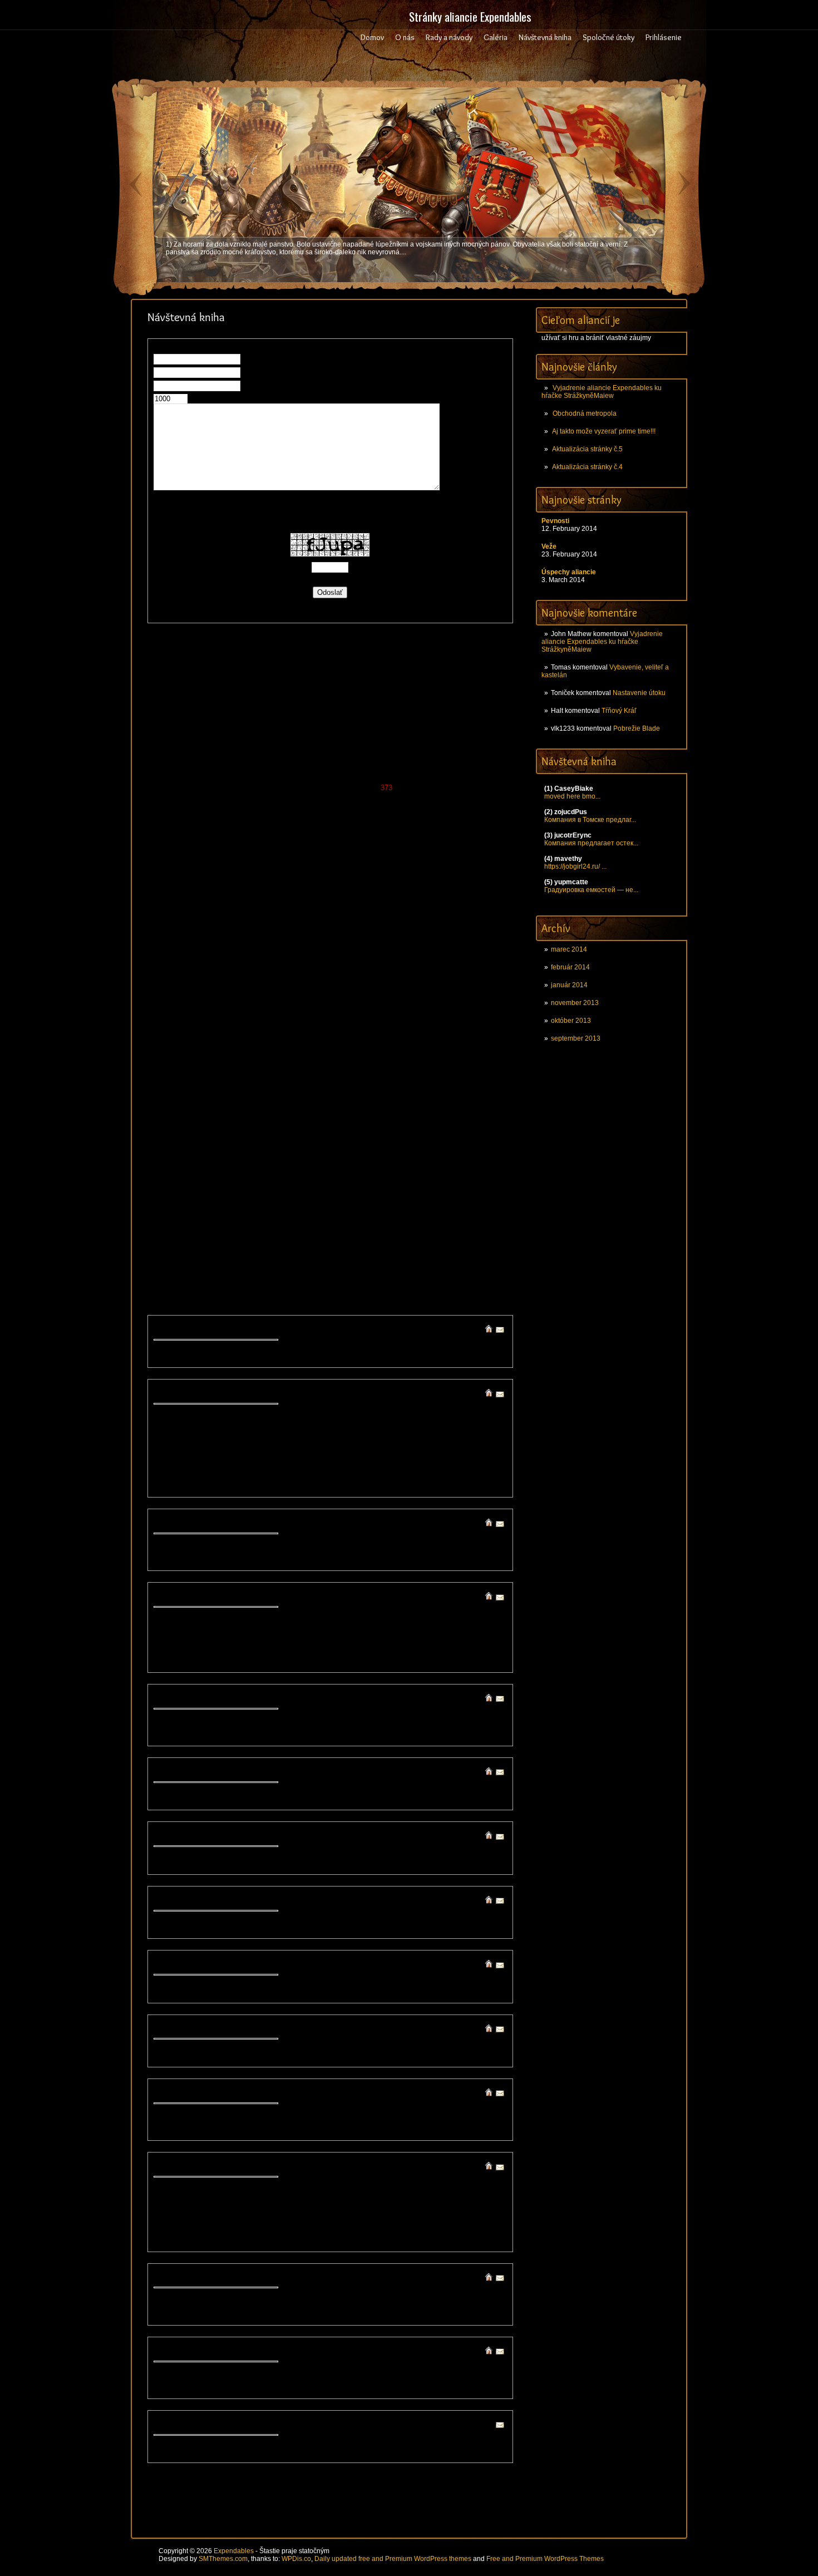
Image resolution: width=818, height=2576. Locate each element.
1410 (189, 1259)
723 (386, 928)
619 (330, 888)
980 (484, 1028)
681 (498, 908)
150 (414, 698)
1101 (187, 1098)
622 (372, 888)
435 (206, 818)
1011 (277, 1048)
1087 (277, 1088)
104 (470, 678)
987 (237, 1038)
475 (414, 828)
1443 (437, 1269)
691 (289, 918)
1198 (477, 1138)
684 (192, 918)
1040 (455, 1058)
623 (386, 888)
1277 (188, 1188)
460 (206, 828)
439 (261, 818)
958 (178, 1028)
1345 (384, 1218)
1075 (402, 1078)
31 (423, 657)
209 (192, 728)
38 (493, 657)
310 (206, 768)
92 (332, 678)
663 (247, 908)
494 (331, 838)
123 (383, 688)
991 (293, 1038)
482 (164, 838)
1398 (313, 1248)
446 (359, 818)
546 (359, 858)
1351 (491, 1218)
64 (401, 668)
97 (382, 678)
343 (317, 778)
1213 (402, 1148)
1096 (437, 1088)
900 (414, 998)
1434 (277, 1269)
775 (414, 948)
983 (182, 1038)
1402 (384, 1248)
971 (359, 1028)
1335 (206, 1218)
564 (261, 868)
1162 (201, 1128)
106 (498, 678)
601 (428, 878)
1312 (473, 1198)
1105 (256, 1098)
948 (386, 1018)
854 (470, 978)
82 (232, 678)
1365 (402, 1228)
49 (250, 668)
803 (456, 958)
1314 (170, 1208)
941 (289, 1018)
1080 (491, 1078)
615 (275, 888)
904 (470, 998)
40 (160, 668)
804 (470, 958)
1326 (384, 1208)
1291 (437, 1188)
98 (392, 678)
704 (470, 918)
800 (414, 958)
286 (220, 758)
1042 (491, 1058)
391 (289, 798)
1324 (348, 1208)
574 (400, 868)
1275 (491, 1178)
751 (428, 938)
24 (353, 657)
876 (428, 988)
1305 (349, 1198)
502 (442, 838)
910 (206, 1008)
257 (164, 748)
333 (178, 778)
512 (233, 848)
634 (192, 898)
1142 (201, 1118)
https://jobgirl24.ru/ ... (575, 866)
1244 (277, 1168)
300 (414, 758)
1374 (224, 1238)
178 (456, 708)
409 (192, 808)
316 (289, 768)
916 (289, 1008)
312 (233, 768)
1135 (425, 1108)
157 (164, 708)
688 (247, 918)
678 (456, 908)
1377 (277, 1238)
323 (386, 768)
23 (343, 657)
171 (359, 708)
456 (498, 818)
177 (442, 708)
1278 (206, 1188)
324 (400, 768)
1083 (206, 1088)
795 (345, 958)
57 (331, 668)
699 (400, 918)
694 (331, 918)
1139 (494, 1108)
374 (400, 788)
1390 (170, 1248)
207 (164, 728)
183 (178, 718)
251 (428, 738)
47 (230, 668)
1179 (494, 1128)
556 (498, 858)
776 (428, 948)
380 (484, 788)
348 (386, 778)
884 (192, 998)
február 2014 (570, 967)
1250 (384, 1168)
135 (206, 698)
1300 (260, 1198)
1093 (384, 1088)
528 (455, 848)
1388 (473, 1238)
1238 (170, 1168)
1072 (348, 1078)
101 (428, 678)
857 (164, 988)
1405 (437, 1248)
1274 (473, 1178)
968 (317, 1028)
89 (302, 678)
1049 (277, 1068)
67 (431, 668)
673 (386, 908)
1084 (224, 1088)
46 (220, 668)
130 (481, 688)
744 (331, 938)
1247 (331, 1168)
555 (484, 858)
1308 (402, 1198)
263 (247, 748)
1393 (224, 1248)
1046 (224, 1068)
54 (300, 668)
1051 (313, 1068)
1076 (420, 1078)
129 (467, 688)
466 (289, 828)
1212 (384, 1148)
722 (372, 928)
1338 (259, 1218)
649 (400, 898)
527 (442, 848)
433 (178, 818)
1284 (313, 1188)
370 (345, 788)
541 (289, 858)
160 (206, 708)
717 (302, 928)
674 (400, 908)
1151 (356, 1118)
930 (483, 1008)
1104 (239, 1098)
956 (498, 1018)
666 (289, 908)
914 (261, 1008)
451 (428, 818)
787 (233, 958)
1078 (455, 1078)
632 (164, 898)
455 (484, 818)
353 (456, 778)
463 (247, 828)
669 (331, 908)
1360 (313, 1228)
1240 (206, 1168)
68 (441, 668)
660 (206, 908)
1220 (188, 1158)
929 (469, 1008)
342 (303, 778)
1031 (295, 1058)
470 (345, 828)
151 (428, 698)
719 (330, 928)
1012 (295, 1048)
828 (455, 968)
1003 (474, 1038)
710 (206, 928)
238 (247, 738)
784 (192, 958)
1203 (224, 1148)
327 (442, 768)
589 (261, 878)
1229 (348, 1158)
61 (371, 668)
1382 (366, 1238)
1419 (348, 1259)
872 (373, 988)
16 (273, 657)
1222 (224, 1158)
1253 (437, 1168)
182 (164, 718)
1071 (331, 1078)
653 (456, 898)
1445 (473, 1269)
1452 (331, 1279)
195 (345, 718)
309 (192, 768)
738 (247, 938)
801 (428, 958)
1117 (459, 1098)
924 (400, 1008)
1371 (170, 1238)
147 (373, 698)
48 (240, 668)
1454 (366, 1279)
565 (275, 868)
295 (345, 758)
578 (456, 868)
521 (358, 848)
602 (442, 878)
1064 (206, 1078)
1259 (206, 1178)
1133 (391, 1108)
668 (317, 908)
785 (206, 958)
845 (345, 978)
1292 (455, 1188)
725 (414, 928)
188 (247, 718)
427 (442, 808)
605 (484, 878)
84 (252, 678)
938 (247, 1018)
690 (275, 918)
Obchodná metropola (585, 413)
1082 (188, 1088)
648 (386, 898)
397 (373, 798)
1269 (384, 1178)
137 (233, 698)
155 (484, 698)
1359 (295, 1228)
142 (303, 698)
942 (303, 1018)
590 (275, 878)
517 (302, 848)
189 (261, 718)
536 (220, 858)
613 (247, 888)
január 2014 (569, 985)
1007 (206, 1048)
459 (192, 828)
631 (497, 888)
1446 (491, 1269)
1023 (491, 1048)
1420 (366, 1259)
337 (233, 778)
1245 (295, 1168)
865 (275, 988)
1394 (242, 1248)
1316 (206, 1208)
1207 (295, 1148)
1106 (274, 1098)
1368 (455, 1228)
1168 (305, 1128)
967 (303, 1028)
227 (442, 728)
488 (247, 838)
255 (484, 738)
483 (178, 838)
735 (206, 938)
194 (331, 718)
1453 (348, 1279)
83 (242, 678)
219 (330, 728)
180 (484, 708)
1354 (206, 1228)
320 (344, 768)
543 (317, 858)
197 (373, 718)
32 (433, 657)
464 (261, 828)
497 (373, 838)
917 (302, 1008)
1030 (277, 1058)
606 (498, 878)
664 (261, 908)
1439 (366, 1269)
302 (442, 758)
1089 (313, 1088)
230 (483, 728)
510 (206, 848)
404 (470, 798)
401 (428, 798)
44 (200, 668)
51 (270, 668)
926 (428, 1008)
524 (400, 848)
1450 (295, 1279)
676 (428, 908)
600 (414, 878)
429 (469, 808)
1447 (242, 1279)
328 (455, 768)
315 (275, 768)
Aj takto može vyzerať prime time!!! (604, 431)
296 (359, 758)
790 (275, 958)
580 (484, 868)
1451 (313, 1279)
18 (293, 657)
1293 (473, 1188)
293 (317, 758)
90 (312, 678)
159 (192, 708)
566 (289, 868)
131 (494, 688)
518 (316, 848)
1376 (259, 1238)
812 (233, 968)
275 (414, 748)
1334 (188, 1218)
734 (192, 938)
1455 (384, 1279)
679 (470, 908)
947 (373, 1018)
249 (400, 738)
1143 (218, 1118)
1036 (384, 1058)
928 (455, 1008)
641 (289, 898)
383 (178, 798)
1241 (224, 1168)
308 (178, 768)
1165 (253, 1128)
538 (247, 858)
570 (345, 868)
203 (456, 718)
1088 (295, 1088)
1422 (402, 1259)
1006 (189, 1048)
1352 (170, 1228)
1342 (331, 1218)
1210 (349, 1148)
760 (206, 948)
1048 (259, 1068)
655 (484, 898)
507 (164, 848)
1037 (402, 1058)
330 (483, 768)
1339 (277, 1218)
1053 (348, 1068)
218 (316, 728)
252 (442, 738)
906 (498, 998)
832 (164, 978)
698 (386, 918)
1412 (224, 1259)
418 (316, 808)
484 (192, 838)
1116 (442, 1098)
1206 (278, 1148)
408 (178, 808)
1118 (475, 1098)
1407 (473, 1248)
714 (261, 928)
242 (303, 738)
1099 (491, 1088)
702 (442, 918)
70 (461, 668)
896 (359, 998)
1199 (494, 1138)
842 (303, 978)
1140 (167, 1118)
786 (220, 958)
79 (202, 678)
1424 (437, 1259)
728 (455, 928)
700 (414, 918)
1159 (494, 1118)
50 (260, 668)
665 (275, 908)
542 (303, 858)
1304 (331, 1198)
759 (192, 948)
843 (317, 978)
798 (386, 958)
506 (498, 838)
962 (233, 1028)
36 (473, 657)
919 (330, 1008)
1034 (348, 1058)
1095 (420, 1088)
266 (289, 748)
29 (403, 657)
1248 (348, 1168)
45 (210, 668)
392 (303, 798)
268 (317, 748)
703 (456, 918)
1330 (455, 1208)
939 (261, 1018)
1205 (260, 1148)
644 (331, 898)
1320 (277, 1208)
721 (358, 928)
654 (470, 898)
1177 (460, 1128)
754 (470, 938)
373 (388, 788)
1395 (259, 1248)
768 (317, 948)
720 (344, 928)
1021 (455, 1048)
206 (498, 718)
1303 (313, 1198)
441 (289, 818)
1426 (473, 1259)
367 (303, 788)
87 (282, 678)
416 (289, 808)
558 (178, 868)
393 (317, 798)
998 (390, 1038)
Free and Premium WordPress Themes (545, 2559)
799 (400, 958)
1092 (366, 1088)
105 (484, 678)
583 (178, 878)
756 (498, 938)
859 (192, 988)
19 (303, 657)
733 (178, 938)
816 (289, 968)
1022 (473, 1048)
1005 (171, 1048)
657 (164, 908)
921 (358, 1008)
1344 (366, 1218)
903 (456, 998)
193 (317, 718)
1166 (270, 1128)
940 (275, 1018)
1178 (477, 1128)
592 (303, 878)
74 (501, 668)
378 (456, 788)
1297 (206, 1198)
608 (178, 888)
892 (303, 998)
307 (164, 768)
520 (344, 848)
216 (289, 728)
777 (442, 948)
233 (178, 738)
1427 (491, 1259)
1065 (224, 1078)
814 (261, 968)
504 (470, 838)
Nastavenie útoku (639, 693)
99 (402, 678)
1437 (331, 1269)
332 (164, 778)
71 (471, 668)
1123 (218, 1108)
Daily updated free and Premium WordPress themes (393, 2559)
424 (400, 808)
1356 (242, 1228)
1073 (366, 1078)
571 (359, 868)
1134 (408, 1108)
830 (483, 968)
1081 (170, 1088)
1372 (188, 1238)
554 (470, 858)
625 (414, 888)
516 (289, 848)
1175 (425, 1128)
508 (178, 848)
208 (178, 728)
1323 (331, 1208)
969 (331, 1028)
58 (341, 668)
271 (359, 748)
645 (345, 898)
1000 (420, 1038)
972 (373, 1028)
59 (351, 668)
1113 (392, 1098)
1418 (331, 1259)
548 (386, 858)
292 (303, 758)
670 (345, 908)
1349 (455, 1218)
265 (275, 748)
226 (428, 728)
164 (261, 708)
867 (303, 988)
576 (428, 868)
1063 (188, 1078)
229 (469, 728)
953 (456, 1018)
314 (261, 768)
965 (275, 1028)
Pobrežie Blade (637, 728)
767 (303, 948)
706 (498, 918)
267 (303, 748)
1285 (331, 1188)
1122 (201, 1108)
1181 (184, 1138)
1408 (491, 1248)
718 (316, 928)
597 (373, 878)
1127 (287, 1108)
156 (498, 698)
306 (498, 758)
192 (303, 718)
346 (359, 778)
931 (497, 1008)
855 (484, 978)
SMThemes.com (223, 2559)
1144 (236, 1118)
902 (442, 998)
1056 (402, 1068)
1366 (420, 1228)
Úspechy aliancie (569, 572)
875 (414, 988)
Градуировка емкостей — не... (591, 890)
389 (261, 798)
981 (498, 1028)
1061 (491, 1068)
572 (373, 868)
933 (178, 1018)
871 (359, 988)
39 (503, 657)
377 (442, 788)
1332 (491, 1208)
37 (483, 657)
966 (289, 1028)
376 (428, 788)
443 (317, 818)
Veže (549, 546)
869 (331, 988)
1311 (455, 1198)
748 (386, 938)
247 (373, 738)
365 (275, 788)
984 (196, 1038)
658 (178, 908)
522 (372, 848)
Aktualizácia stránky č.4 (587, 467)
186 (220, 718)
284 (192, 758)
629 (469, 888)
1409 (171, 1259)
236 (220, 738)
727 (442, 928)
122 (369, 688)
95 (362, 678)
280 (484, 748)
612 (233, 888)
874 (400, 988)
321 (358, 768)
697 (373, 918)
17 (283, 657)
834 (192, 978)
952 (442, 1018)
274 (400, 748)
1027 (224, 1058)
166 (289, 708)
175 (414, 708)
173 (386, 708)
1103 (222, 1098)
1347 (420, 1218)
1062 (170, 1078)
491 (289, 838)
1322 (313, 1208)
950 (414, 1018)
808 (178, 968)
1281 (259, 1188)
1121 (184, 1108)
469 (331, 828)
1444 (455, 1269)
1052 (331, 1068)
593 (317, 878)
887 (233, 998)
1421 (384, 1259)
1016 (366, 1048)
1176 (443, 1128)
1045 (206, 1068)
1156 (443, 1118)
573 (386, 868)
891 (289, 998)
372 (373, 788)
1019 (420, 1048)
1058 (437, 1068)
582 (164, 878)
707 (164, 928)
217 (302, 728)
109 (194, 688)
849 (400, 978)
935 (206, 1018)
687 (233, 918)
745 (345, 938)
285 (206, 758)
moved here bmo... (572, 796)
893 (317, 998)
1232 (402, 1158)
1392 (206, 1248)
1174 (408, 1128)
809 (192, 968)
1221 (206, 1158)
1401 (366, 1248)
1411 (206, 1259)
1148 (305, 1118)
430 (483, 808)
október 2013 (571, 1021)
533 (178, 858)
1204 (242, 1148)
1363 (366, 1228)
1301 (278, 1198)
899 (400, 998)
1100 (170, 1098)
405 (484, 798)
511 (219, 848)
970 (345, 1028)
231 (497, 728)
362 (233, 788)
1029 (259, 1058)
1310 (438, 1198)
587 (233, 878)
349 (400, 778)
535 (206, 858)
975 (414, 1028)
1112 (375, 1098)
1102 (204, 1098)
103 (456, 678)
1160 (167, 1128)
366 (289, 788)
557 (164, 868)
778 (456, 948)
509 (192, 848)
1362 (348, 1228)
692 (303, 918)
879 (470, 988)
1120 (167, 1108)
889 (261, 998)
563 (247, 868)
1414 (259, 1259)
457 (164, 828)
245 (345, 738)
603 (456, 878)
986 (223, 1038)
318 (316, 768)
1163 (218, 1128)
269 (331, 748)
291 (289, 758)
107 (167, 688)
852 (442, 978)
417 (302, 808)
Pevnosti (555, 521)
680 (484, 908)
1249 (366, 1168)
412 (233, 808)
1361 (331, 1228)
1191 (356, 1138)
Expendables (234, 2551)
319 (330, 768)
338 (247, 778)
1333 (170, 1218)
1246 (313, 1168)
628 (455, 888)
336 (220, 778)
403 (456, 798)
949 (400, 1018)
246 (359, 738)
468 (317, 828)
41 (170, 668)
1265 (313, 1178)
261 (220, 748)
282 (164, 758)
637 (233, 898)
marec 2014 (569, 949)
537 (233, 858)
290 (275, 758)
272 (373, 748)
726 (428, 928)
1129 (322, 1108)
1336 (224, 1218)
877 (442, 988)
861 (220, 988)
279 (470, 748)
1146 (270, 1118)
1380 (331, 1238)
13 (243, 657)
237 (233, 738)
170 (345, 708)
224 (400, 728)
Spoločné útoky (608, 37)
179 (470, 708)
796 (359, 958)
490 (275, 838)
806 (498, 958)
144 (331, 698)
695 (345, 918)
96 (372, 678)
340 (275, 778)
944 (331, 1018)
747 (373, 938)
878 (456, 988)
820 (344, 968)
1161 (184, 1128)
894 (331, 998)
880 (484, 988)
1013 (313, 1048)
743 (317, 938)
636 (220, 898)
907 (164, 1008)
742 (303, 938)
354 (470, 778)
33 (443, 657)
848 (386, 978)
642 (303, 898)
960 (206, 1028)
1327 (402, 1208)
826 (428, 968)
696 (359, 918)
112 (234, 688)
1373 (206, 1238)
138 (247, 698)
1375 (242, 1238)
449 (400, 818)
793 (317, 958)
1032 (313, 1058)
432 (164, 818)
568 (317, 868)
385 (206, 798)
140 (275, 698)
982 (168, 1038)
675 (414, 908)
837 (233, 978)
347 (373, 778)
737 (233, 938)
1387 (455, 1238)
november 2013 (575, 1003)
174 (400, 708)
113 (248, 688)
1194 (408, 1138)
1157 (460, 1118)
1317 (224, 1208)
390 (275, 798)
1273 (455, 1178)
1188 (305, 1138)
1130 (339, 1108)
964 (261, 1028)
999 (404, 1038)
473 (386, 828)
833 (178, 978)
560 (206, 868)
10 (213, 657)
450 (414, 818)
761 (220, 948)
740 (275, 938)
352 (442, 778)
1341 (313, 1218)
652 (442, 898)
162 (233, 708)
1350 (473, 1218)
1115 (425, 1098)
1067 (259, 1078)
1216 (455, 1148)
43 (190, 668)
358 (178, 788)
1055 (384, 1068)
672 (373, 908)
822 (372, 968)
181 (498, 708)
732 (164, 938)
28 (393, 657)
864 (261, 988)
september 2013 (576, 1038)
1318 (242, 1208)
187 (233, 718)
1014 (331, 1048)
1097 (455, 1088)
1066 (242, 1078)
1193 (391, 1138)
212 (233, 728)
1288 (384, 1188)
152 (442, 698)
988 (251, 1038)
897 (373, 998)
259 (192, 748)
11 (223, 657)
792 (303, 958)
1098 (473, 1088)
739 (261, 938)
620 (344, 888)
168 (317, 708)
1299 (242, 1198)
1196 (443, 1138)
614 (261, 888)
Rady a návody (449, 37)
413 (247, 808)
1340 (295, 1218)
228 (455, 728)
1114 (408, 1098)
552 (442, 858)
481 (498, 828)
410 (206, 808)
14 (253, 657)
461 (220, 828)
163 (247, 708)
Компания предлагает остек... (591, 843)
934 (192, 1018)
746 (359, 938)
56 (321, 668)
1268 (366, 1178)
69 (451, 668)
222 (372, 728)
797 (373, 958)
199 (400, 718)
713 (247, 928)
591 (289, 878)
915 (275, 1008)
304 (470, 758)
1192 (374, 1138)
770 (345, 948)
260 (206, 748)
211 (219, 728)
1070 (313, 1078)
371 (359, 788)
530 (483, 848)
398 (386, 798)
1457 (420, 1279)
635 (206, 898)
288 (247, 758)
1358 (277, 1228)
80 (212, 678)
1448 (259, 1279)
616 (289, 888)
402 (442, 798)
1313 (491, 1198)
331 (497, 768)
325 (414, 768)
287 (233, 758)
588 (247, 878)
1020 (437, 1048)
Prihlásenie (664, 37)
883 (178, 998)
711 (219, 928)
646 (359, 898)
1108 (308, 1098)
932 (164, 1018)
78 (192, 678)
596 (359, 878)
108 (181, 688)
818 (316, 968)
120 (341, 688)
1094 (402, 1088)
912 (233, 1008)
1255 (473, 1168)
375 (414, 788)
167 (303, 708)
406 (498, 798)
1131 (356, 1108)
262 (233, 748)
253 (456, 738)
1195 (425, 1138)
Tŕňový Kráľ (619, 711)
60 (361, 668)
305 (484, 758)
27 (383, 657)
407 (164, 808)
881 (498, 988)
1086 (259, 1088)
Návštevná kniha (545, 37)
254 (470, 738)
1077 (437, 1078)
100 (414, 678)
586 (220, 878)
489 (261, 838)
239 (261, 738)
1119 (492, 1098)
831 (497, 968)
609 (192, 888)
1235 (455, 1158)
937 (233, 1018)
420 (344, 808)
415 (275, 808)
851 (428, 978)
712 (233, 928)
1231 (384, 1158)
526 (428, 848)
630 (483, 888)
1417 (313, 1259)
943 (317, 1018)
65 (411, 668)
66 (421, 668)
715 (275, 928)
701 (428, 918)
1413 (242, 1259)
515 (275, 848)
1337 (242, 1218)
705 (484, 918)
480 (484, 828)
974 (400, 1028)
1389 (491, 1238)
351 (428, 778)
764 (261, 948)
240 (275, 738)
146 (359, 698)
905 (484, 998)
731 (497, 928)
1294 (491, 1188)
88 (292, 678)
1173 (391, 1128)
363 (247, 788)
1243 (259, 1168)
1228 (331, 1158)
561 (220, 868)
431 (497, 808)
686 (220, 918)
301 (428, 758)
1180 (167, 1138)
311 (219, 768)
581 (498, 868)
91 (322, 678)
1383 (384, 1238)
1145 (253, 1118)
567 (303, 868)
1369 (473, 1228)
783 (178, 958)
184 (192, 718)
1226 (295, 1158)
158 (178, 708)
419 (330, 808)
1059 (455, 1068)
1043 (170, 1068)
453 (456, 818)
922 (372, 1008)
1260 (224, 1178)
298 (386, 758)
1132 (374, 1108)
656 (498, 898)
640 (275, 898)
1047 (242, 1068)
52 (280, 668)
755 (484, 938)
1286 (348, 1188)
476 (428, 828)
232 (164, 738)
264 (261, 748)
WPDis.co (296, 2559)
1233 (420, 1158)
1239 (188, 1168)
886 (220, 998)
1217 (473, 1148)
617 (302, 888)
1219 (170, 1158)
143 (317, 698)
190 (275, 718)
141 (289, 698)
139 (261, 698)
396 (359, 798)
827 (442, 968)
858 (178, 988)
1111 (359, 1098)
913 (247, 1008)
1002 (456, 1038)
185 (206, 718)
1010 (260, 1048)
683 (178, 918)
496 (359, 838)
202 (442, 718)
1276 (170, 1188)
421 (358, 808)
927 (442, 1008)
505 (484, 838)
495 (345, 838)
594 (331, 878)
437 (233, 818)
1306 (367, 1198)
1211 (366, 1148)
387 (233, 798)
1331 (473, 1208)
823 (386, 968)
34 (453, 657)
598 (386, 878)
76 (172, 678)
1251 (402, 1168)
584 (192, 878)
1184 (236, 1138)
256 (498, 738)
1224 (259, 1158)
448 (386, 818)
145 (345, 698)
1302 (295, 1198)
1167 (287, 1128)
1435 (295, 1269)
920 (344, 1008)
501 (428, 838)
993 (321, 1038)
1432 (242, 1269)
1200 (171, 1148)
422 (372, 808)
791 (289, 958)
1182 (201, 1138)
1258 (188, 1178)
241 (289, 738)
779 (470, 948)
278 (456, 748)
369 (331, 788)
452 (442, 818)
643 (317, 898)
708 (178, 928)
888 (247, 998)
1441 (402, 1269)
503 (456, 838)
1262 (259, 1178)
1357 (259, 1228)
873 (386, 988)
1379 (313, 1238)
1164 (236, 1128)
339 (261, 778)
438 (247, 818)
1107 (291, 1098)
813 (247, 968)
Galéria (496, 37)
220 (344, 728)
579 (470, 868)
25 (363, 657)
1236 (473, 1158)
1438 (348, 1269)
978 (456, 1028)
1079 (473, 1078)
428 (455, 808)
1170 (339, 1128)
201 (428, 718)
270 (345, 748)
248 (386, 738)
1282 (277, 1188)
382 (164, 798)
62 (381, 668)
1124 (236, 1108)
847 (373, 978)
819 (330, 968)
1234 (437, 1158)
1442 (420, 1269)
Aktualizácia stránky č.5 (587, 449)
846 (359, 978)
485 (206, 838)
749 (400, 938)
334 (192, 778)
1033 (331, 1058)
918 (316, 1008)
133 (178, 698)
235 (206, 738)
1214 (420, 1148)
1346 (402, 1218)
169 (331, 708)
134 (192, 698)
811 (219, 968)
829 (469, 968)
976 (428, 1028)
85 (262, 678)
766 (289, 948)
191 (289, 718)
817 (302, 968)
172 (373, 708)
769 (331, 948)
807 (164, 968)
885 (206, 998)
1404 (420, 1248)
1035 (366, 1058)
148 (386, 698)
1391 (188, 1248)
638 (247, 898)
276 (428, 748)
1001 (438, 1038)
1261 (242, 1178)
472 (373, 828)
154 (470, 698)
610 (206, 888)
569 (331, 868)
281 (498, 748)
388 (247, 798)
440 (275, 818)
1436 (313, 1269)
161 (220, 708)
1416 (295, 1259)
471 (359, 828)
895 (345, 998)
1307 (385, 1198)
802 (442, 958)
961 (220, 1028)
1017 (384, 1048)
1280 (242, 1188)
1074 (384, 1078)
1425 (455, 1259)
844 (331, 978)
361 (220, 788)
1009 (242, 1048)
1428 (170, 1269)
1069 (295, 1078)
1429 (188, 1269)
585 (206, 878)
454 (470, 818)
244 (331, 738)
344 (331, 778)
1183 (218, 1138)
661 (220, 908)
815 (275, 968)
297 (373, 758)
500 (414, 838)
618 (316, 888)
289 (261, 758)
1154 (408, 1118)
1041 (473, 1058)
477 (442, 828)
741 (289, 938)
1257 (170, 1178)
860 (206, 988)
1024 (170, 1058)
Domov (372, 37)
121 (355, 688)
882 (164, 998)
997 (376, 1038)
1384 (402, 1238)
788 (247, 958)
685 (206, 918)
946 (359, 1018)
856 (498, 978)
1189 (322, 1138)
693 (317, 918)
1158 (477, 1118)
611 (219, 888)
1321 (295, 1208)
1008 (224, 1048)
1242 (242, 1168)
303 (456, 758)
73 (491, 668)
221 (358, 728)
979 (470, 1028)
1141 (184, 1118)
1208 (313, 1148)
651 (428, 898)
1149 (322, 1118)
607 (164, 888)
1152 (374, 1118)
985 (210, 1038)
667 (303, 908)
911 (219, 1008)
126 (425, 688)
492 (303, 838)
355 (484, 778)
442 (303, 818)
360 (206, 788)
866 (289, 988)
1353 (188, 1228)
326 (428, 768)
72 (481, 668)
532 (164, 858)
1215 (437, 1148)
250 (414, 738)
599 (400, 878)
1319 (259, 1208)
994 (335, 1038)
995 (349, 1038)
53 (290, 668)
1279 (224, 1188)
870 (345, 988)
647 (373, 898)
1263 (277, 1178)
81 (222, 678)
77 (182, 678)
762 (233, 948)
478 (456, 828)
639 (261, 898)
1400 (348, 1248)
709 (192, 928)
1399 (331, 1248)
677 (442, 908)
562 (233, 868)
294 (331, 758)
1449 (277, 1279)
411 (219, 808)
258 (178, 748)
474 (400, 828)
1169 (322, 1128)
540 (275, 858)
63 (391, 668)
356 (498, 778)
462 (233, 828)
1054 (366, 1068)
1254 (455, 1168)
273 (386, 748)
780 (484, 948)
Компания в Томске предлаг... (590, 820)
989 (265, 1038)
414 (261, 808)
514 (261, 848)
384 (192, 798)
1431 (224, 1269)
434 (192, 818)
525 (414, 848)
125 (411, 688)
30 (413, 657)
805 (484, 958)
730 (483, 928)
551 (428, 858)
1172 (374, 1128)
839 (261, 978)
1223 (242, 1158)
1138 (477, 1108)
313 (247, 768)
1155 (425, 1118)
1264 (295, 1178)
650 (414, 898)
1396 (277, 1248)
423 (386, 808)
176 (428, 708)
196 (359, 718)
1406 (455, 1248)
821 (358, 968)
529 (469, 848)
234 (192, 738)
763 (247, 948)
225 (414, 728)
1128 (305, 1108)
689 (261, 918)
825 (414, 968)
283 (178, 758)
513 (247, 848)
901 (428, 998)
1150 (339, 1118)
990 (279, 1038)
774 (400, 948)
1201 (189, 1148)
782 (164, 958)
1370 (491, 1228)
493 (317, 838)
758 (178, 948)
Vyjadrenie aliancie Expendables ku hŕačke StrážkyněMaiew (602, 392)
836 (220, 978)
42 (180, 668)
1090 (331, 1088)
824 (400, 968)
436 (220, 818)
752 (442, 938)
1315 (188, 1208)
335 (206, 778)
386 (220, 798)
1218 (491, 1148)
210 (206, 728)
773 (386, 948)
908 (178, 1008)
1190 (339, 1138)
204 (470, 718)
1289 (402, 1188)
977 (442, 1028)
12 (233, 657)
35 (463, 657)
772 (373, 948)
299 (400, 758)
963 (247, 1028)
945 (345, 1018)
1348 (437, 1218)
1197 (460, 1138)
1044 (188, 1068)
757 (164, 948)
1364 (384, 1228)
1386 (437, 1238)
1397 (295, 1248)
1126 (270, 1108)
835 (206, 978)
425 (414, 808)
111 (221, 688)
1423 (420, 1259)
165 (275, 708)
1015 (348, 1048)
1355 (224, 1228)
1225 (277, 1158)
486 (220, 838)
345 (345, 778)
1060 (473, 1068)
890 (275, 998)
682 (164, 918)
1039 (437, 1058)
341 (289, 778)
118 (314, 688)
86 (272, 678)
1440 (384, 1269)
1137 (460, 1108)
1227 (313, 1158)
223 (386, 728)
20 (313, 657)
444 (331, 818)
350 (414, 778)
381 (498, 788)
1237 (491, 1158)
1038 (420, 1058)
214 (261, 728)
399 (400, 798)
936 (220, 1018)
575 (414, 868)
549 (400, 858)
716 (289, 928)
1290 (420, 1188)
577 (442, 868)
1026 (206, 1058)
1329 (437, 1208)
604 (470, 878)
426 (428, 808)
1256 (491, 1168)
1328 (420, 1208)
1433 (259, 1269)
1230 (366, 1158)
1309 (420, 1198)
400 (414, 798)
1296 (189, 1198)
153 (456, 698)
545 (345, 858)
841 (289, 978)
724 (400, 928)
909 (192, 1008)
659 (192, 908)
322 (372, 768)
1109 (325, 1098)
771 (359, 948)
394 (331, 798)
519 (330, 848)
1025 (188, 1058)
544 (331, 858)
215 (275, 728)
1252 (420, 1168)
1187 (287, 1138)
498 (386, 838)
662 (233, 908)
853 (456, 978)
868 (317, 988)
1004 (491, 1038)
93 (342, 678)
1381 (348, 1238)
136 (220, 698)
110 (208, 688)
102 (442, 678)
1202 (206, 1148)
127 (439, 688)
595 (345, 878)
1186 (270, 1138)
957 (164, 1028)
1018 (402, 1048)
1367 (437, 1228)
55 (311, 668)
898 (386, 998)
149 (400, 698)
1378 (295, 1238)
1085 (242, 1088)
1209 (331, 1148)
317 (302, 768)
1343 (348, 1218)
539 (261, 858)
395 (345, 798)
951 (428, 1018)
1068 (277, 1078)
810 (206, 968)
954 (470, 1018)
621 (358, 888)
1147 (287, 1118)
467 (303, 828)
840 (275, 978)
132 (164, 698)
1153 (391, 1118)
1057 (420, 1068)
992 (307, 1038)
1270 (402, 1178)
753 (456, 938)
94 (352, 678)
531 (497, 848)
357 (164, 788)
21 (323, 657)
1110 (342, 1098)
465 (275, 828)
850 (414, 978)
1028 (242, 1058)
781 (498, 948)
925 (414, 1008)
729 (469, 928)
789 (261, 958)
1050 (295, 1068)
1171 (356, 1128)
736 (220, 938)
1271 (420, 1178)
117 (301, 688)
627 (442, 888)
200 (414, 718)
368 (317, 788)
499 (400, 838)
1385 (420, 1238)
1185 (253, 1138)
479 (470, 828)
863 (247, 988)
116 (288, 688)
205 (484, 718)
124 (397, 688)
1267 (348, 1178)
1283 (295, 1188)
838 (247, 978)
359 (192, 788)
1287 (366, 1188)
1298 (224, 1198)
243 (317, 738)
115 (274, 688)
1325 (366, 1208)
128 (453, 688)
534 (192, 858)
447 (373, 818)
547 (373, 858)
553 (456, 858)
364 (261, 788)
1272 (437, 1178)
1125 (253, 1108)
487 (233, 838)
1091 (348, 1088)
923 (386, 1008)
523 (386, 848)
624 (400, 888)
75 (162, 678)
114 (261, 688)
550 (414, 858)
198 (386, 718)
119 (328, 688)
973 (386, 1028)
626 (428, 888)
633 (178, 898)
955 (484, 1018)
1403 (402, 1248)
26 (373, 657)
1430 (206, 1269)
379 (470, 788)
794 (331, 958)
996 (363, 1038)
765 (275, 948)
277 (442, 748)
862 (233, 988)
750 (414, 938)
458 (178, 828)
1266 (331, 1178)
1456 (402, 1279)
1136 (443, 1108)
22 (333, 657)
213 (247, 728)
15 (263, 657)
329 (469, 768)
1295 (171, 1198)
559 (192, 868)
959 (192, 1028)
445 (345, 818)
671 (359, 908)
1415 (277, 1259)
